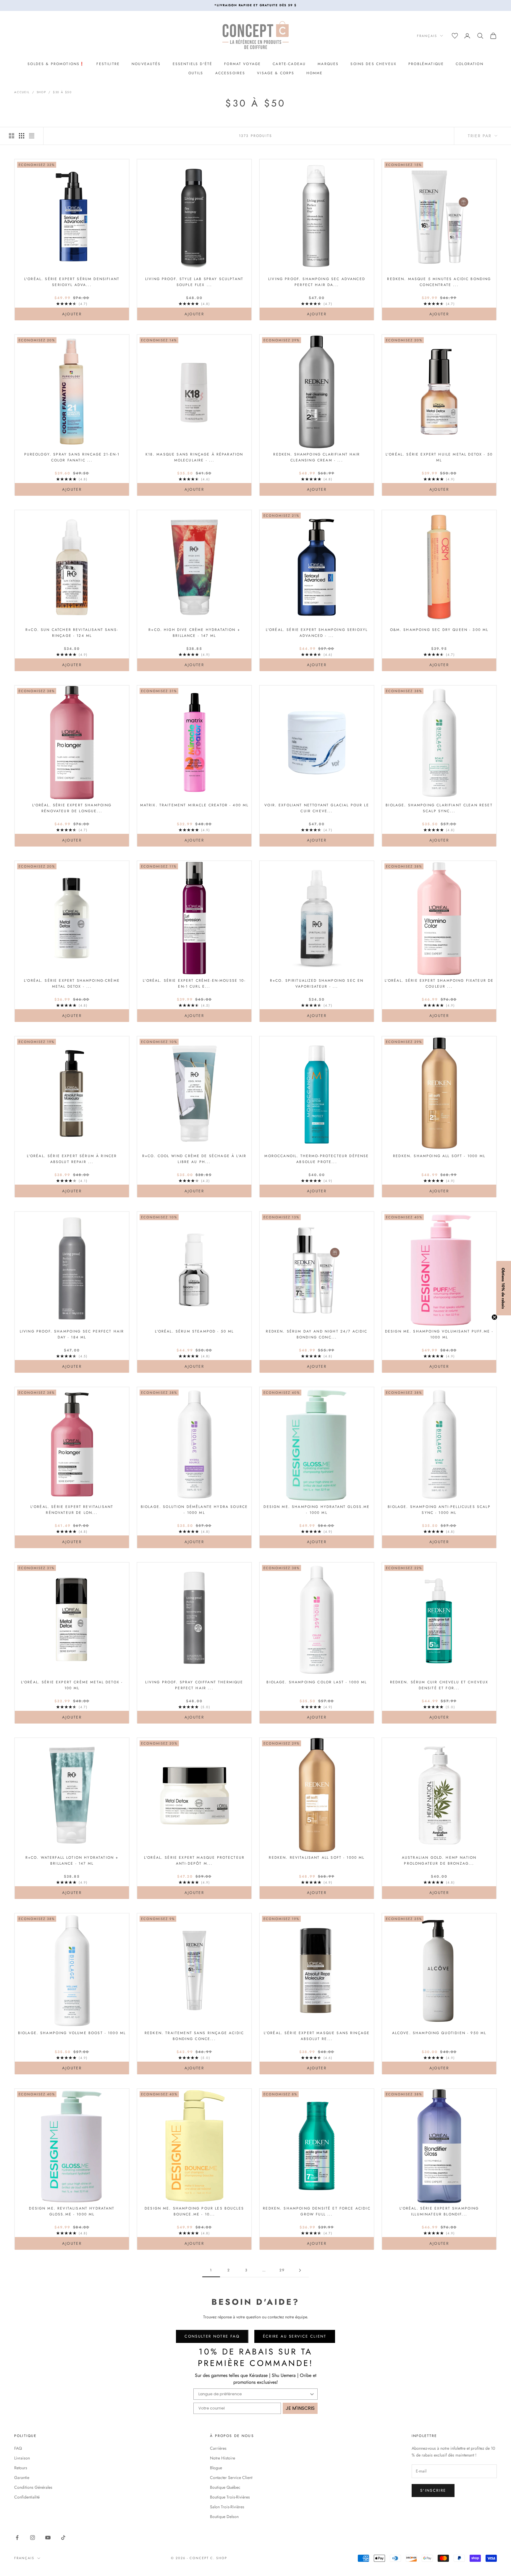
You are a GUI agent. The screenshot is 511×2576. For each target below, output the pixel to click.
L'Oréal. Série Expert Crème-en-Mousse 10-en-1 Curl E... (194, 983)
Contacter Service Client (231, 2478)
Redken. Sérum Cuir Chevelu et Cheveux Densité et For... (439, 1685)
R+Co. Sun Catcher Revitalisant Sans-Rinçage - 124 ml (72, 633)
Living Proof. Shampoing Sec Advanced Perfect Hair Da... (317, 282)
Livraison (22, 2458)
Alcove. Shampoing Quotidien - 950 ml (439, 2033)
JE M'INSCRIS (300, 2408)
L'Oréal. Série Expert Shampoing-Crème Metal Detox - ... (72, 983)
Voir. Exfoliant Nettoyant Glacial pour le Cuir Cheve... (317, 808)
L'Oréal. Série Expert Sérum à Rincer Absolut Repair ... (72, 1159)
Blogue (216, 2468)
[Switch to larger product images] (12, 136)
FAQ (18, 2448)
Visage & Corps (276, 73)
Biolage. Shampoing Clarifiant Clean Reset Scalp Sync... (439, 808)
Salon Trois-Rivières (227, 2507)
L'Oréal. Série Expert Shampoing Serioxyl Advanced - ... (317, 633)
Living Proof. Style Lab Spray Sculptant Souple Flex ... (194, 282)
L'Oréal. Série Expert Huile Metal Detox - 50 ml (439, 457)
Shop (41, 92)
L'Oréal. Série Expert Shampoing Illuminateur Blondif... (439, 2211)
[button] (504, 1288)
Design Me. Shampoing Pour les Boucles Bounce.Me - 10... (194, 2211)
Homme (315, 73)
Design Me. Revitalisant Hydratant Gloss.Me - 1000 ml (72, 2211)
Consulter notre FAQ (212, 2336)
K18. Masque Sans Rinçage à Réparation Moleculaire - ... (194, 457)
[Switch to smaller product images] (22, 136)
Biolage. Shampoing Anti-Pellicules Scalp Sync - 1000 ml (439, 1510)
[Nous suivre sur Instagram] (33, 2538)
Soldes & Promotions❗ (56, 64)
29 (282, 2270)
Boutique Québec (225, 2487)
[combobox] (254, 2394)
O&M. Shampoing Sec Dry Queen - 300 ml (439, 630)
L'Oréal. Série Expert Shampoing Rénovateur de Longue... (72, 808)
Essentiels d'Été (193, 64)
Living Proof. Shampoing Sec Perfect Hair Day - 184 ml (72, 1334)
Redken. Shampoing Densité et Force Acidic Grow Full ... (317, 2211)
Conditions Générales (33, 2487)
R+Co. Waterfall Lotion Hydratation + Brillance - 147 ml (72, 1860)
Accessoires (230, 73)
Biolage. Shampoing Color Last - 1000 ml (317, 1682)
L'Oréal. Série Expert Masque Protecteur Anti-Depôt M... (194, 1860)
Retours (21, 2468)
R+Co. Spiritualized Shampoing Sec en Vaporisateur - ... (317, 983)
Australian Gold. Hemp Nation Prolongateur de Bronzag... (439, 1860)
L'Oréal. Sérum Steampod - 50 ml (194, 1331)
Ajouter (85, 314)
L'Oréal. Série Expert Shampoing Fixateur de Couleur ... (439, 983)
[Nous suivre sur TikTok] (63, 2538)
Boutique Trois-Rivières (230, 2497)
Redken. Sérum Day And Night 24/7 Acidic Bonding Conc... (317, 1334)
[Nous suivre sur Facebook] (17, 2538)
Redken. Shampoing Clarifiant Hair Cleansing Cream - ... (317, 457)
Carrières (218, 2448)
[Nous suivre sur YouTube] (48, 2538)
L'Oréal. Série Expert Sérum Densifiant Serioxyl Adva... (72, 282)
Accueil (22, 92)
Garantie (22, 2478)
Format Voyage (242, 64)
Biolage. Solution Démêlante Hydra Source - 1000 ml (194, 1510)
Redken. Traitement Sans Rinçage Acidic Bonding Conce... (194, 2036)
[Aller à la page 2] (300, 2270)
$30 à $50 (62, 92)
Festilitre (108, 64)
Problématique (426, 64)
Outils (196, 73)
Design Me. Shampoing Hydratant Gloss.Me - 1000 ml (317, 1510)
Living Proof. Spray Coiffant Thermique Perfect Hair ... (194, 1685)
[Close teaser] (494, 1317)
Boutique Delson (224, 2517)
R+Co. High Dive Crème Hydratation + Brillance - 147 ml (194, 633)
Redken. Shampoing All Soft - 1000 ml (439, 1156)
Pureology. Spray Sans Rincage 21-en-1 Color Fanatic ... (72, 457)
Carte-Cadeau (289, 64)
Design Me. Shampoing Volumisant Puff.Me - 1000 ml (439, 1334)
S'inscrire (433, 2490)
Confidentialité (27, 2497)
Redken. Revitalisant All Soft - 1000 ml (317, 1858)
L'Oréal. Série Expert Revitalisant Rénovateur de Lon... (72, 1510)
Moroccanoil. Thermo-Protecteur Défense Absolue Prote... (317, 1159)
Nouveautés (146, 64)
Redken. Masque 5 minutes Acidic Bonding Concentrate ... (439, 282)
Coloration (470, 64)
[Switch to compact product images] (32, 136)
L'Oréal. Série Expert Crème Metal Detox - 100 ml (72, 1685)
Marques (328, 64)
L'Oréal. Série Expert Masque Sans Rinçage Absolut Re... (317, 2036)
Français (427, 36)
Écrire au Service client (295, 2336)
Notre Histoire (223, 2458)
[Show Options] (312, 2394)
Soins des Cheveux (373, 64)
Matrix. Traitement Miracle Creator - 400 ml (194, 805)
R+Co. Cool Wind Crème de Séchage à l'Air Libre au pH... (194, 1159)
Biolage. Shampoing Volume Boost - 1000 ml (72, 2033)
